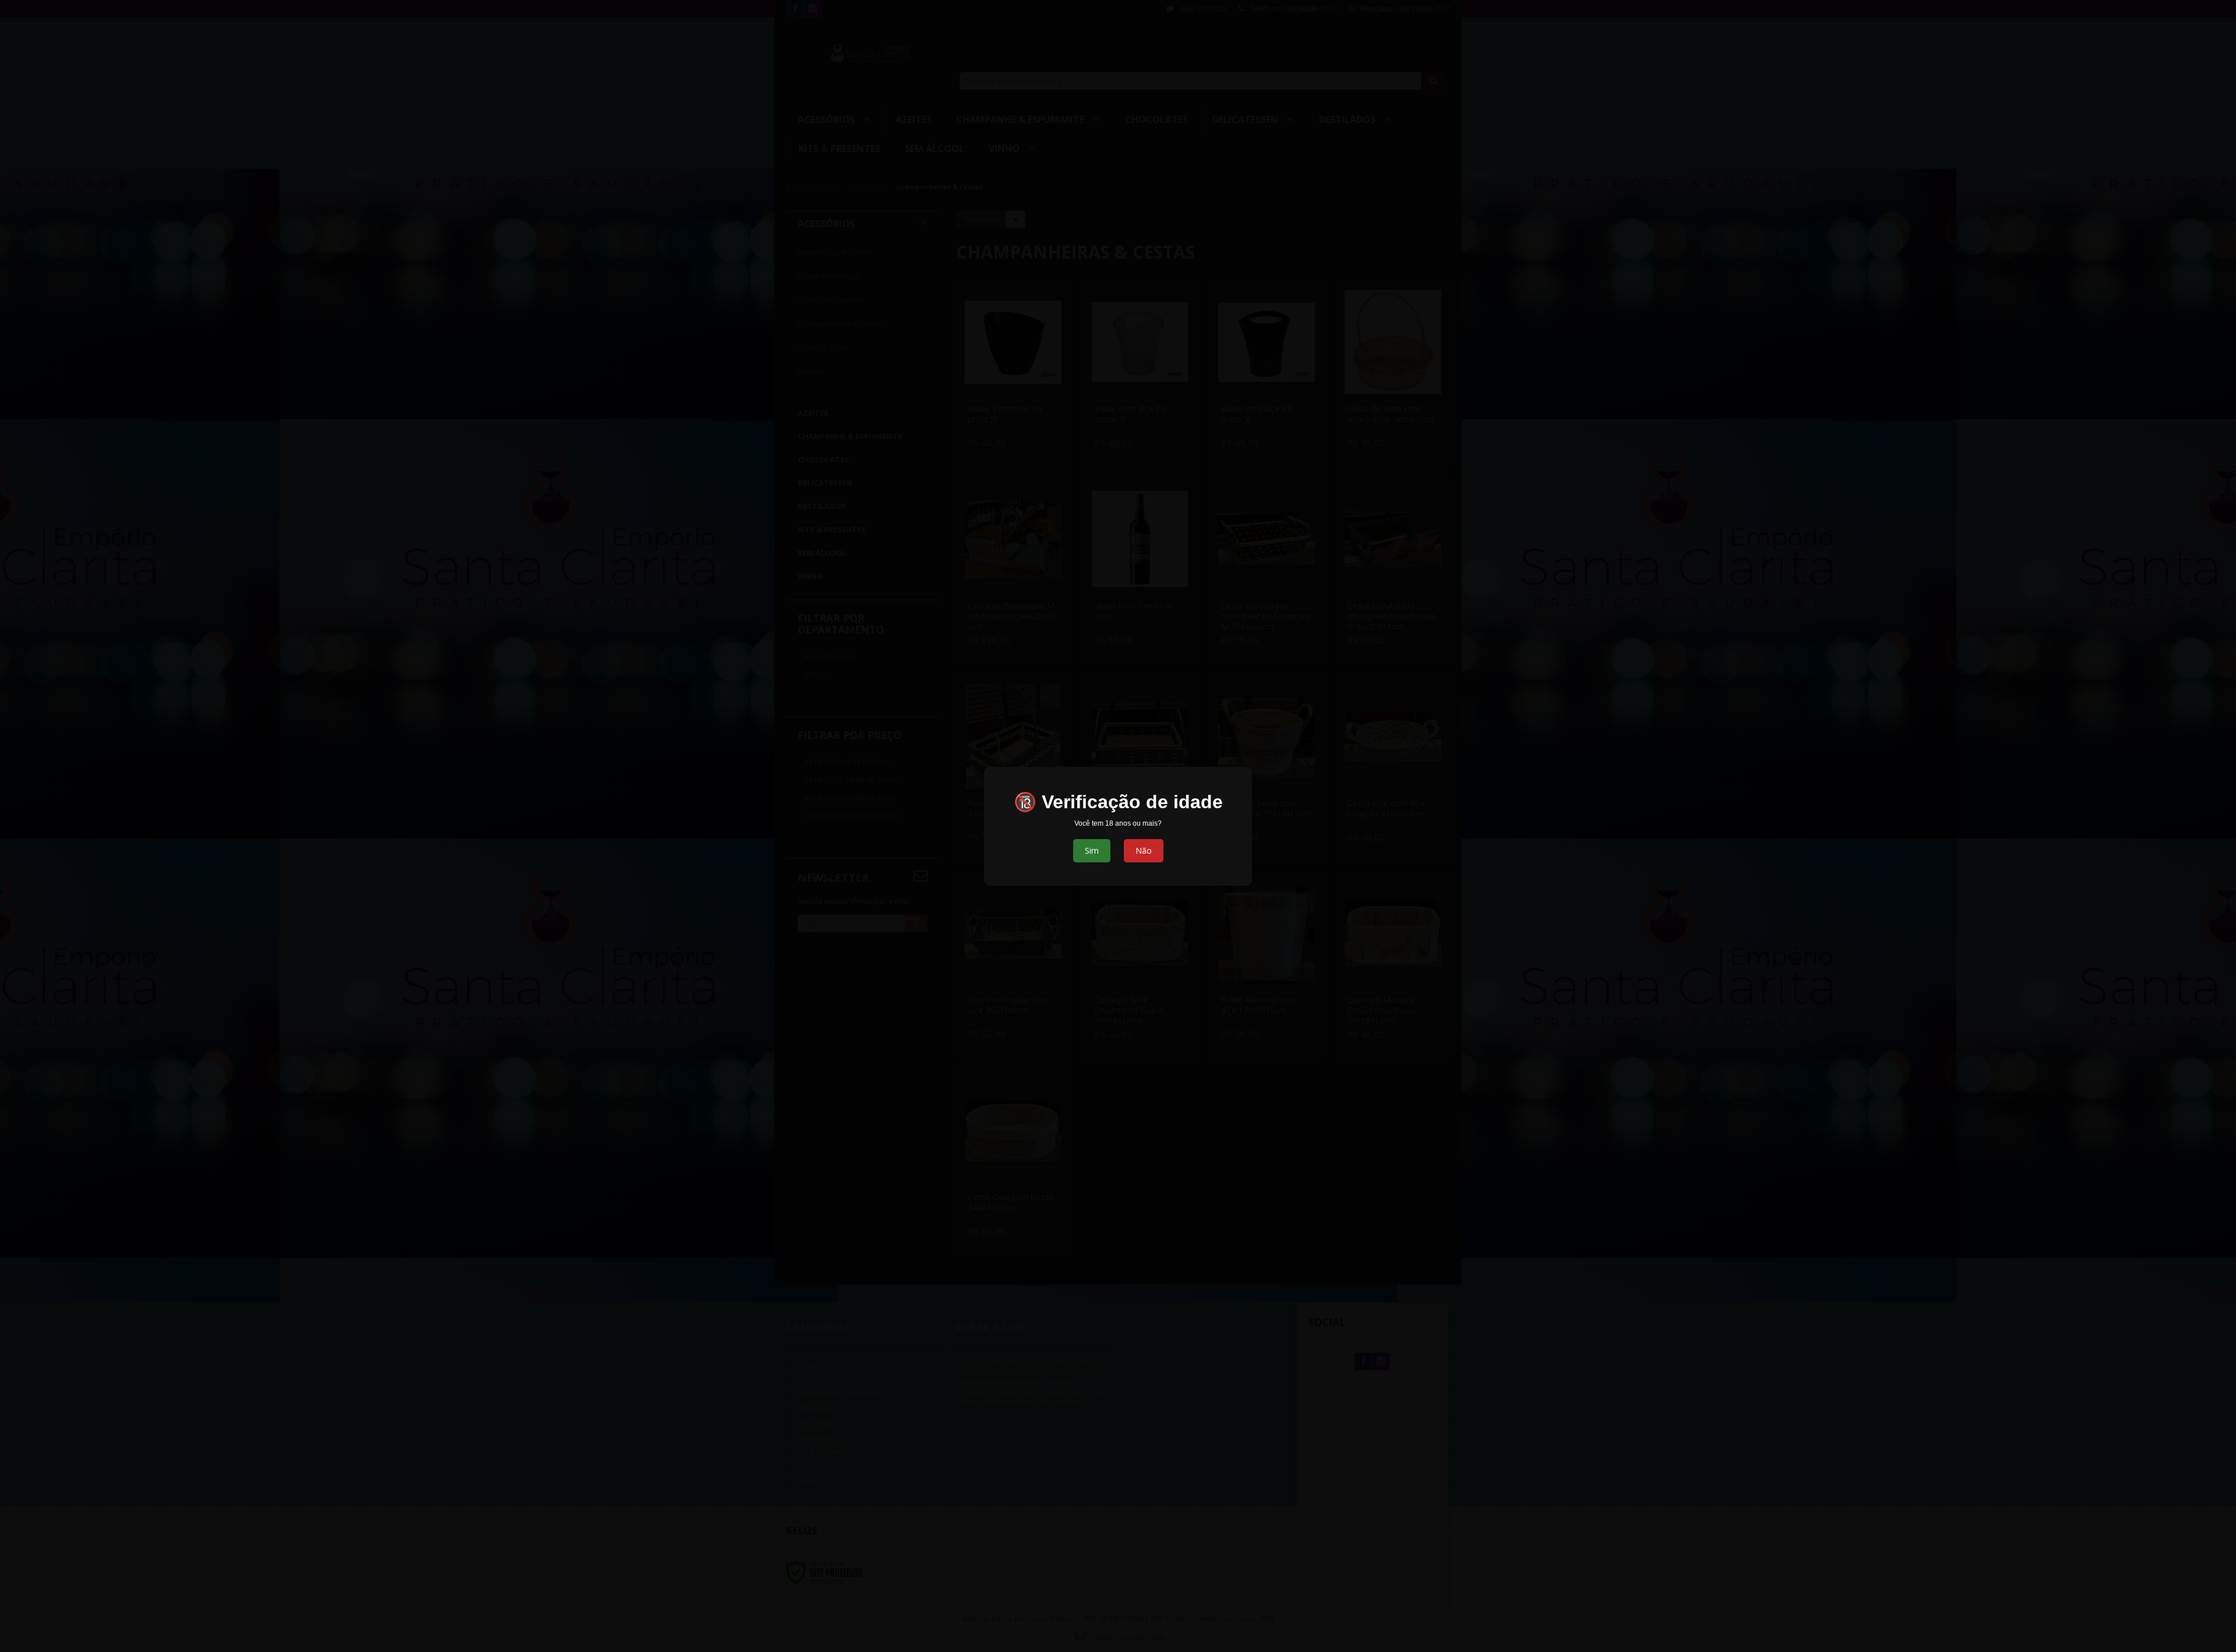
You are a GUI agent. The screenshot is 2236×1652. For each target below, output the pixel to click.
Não (1144, 850)
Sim (1092, 850)
